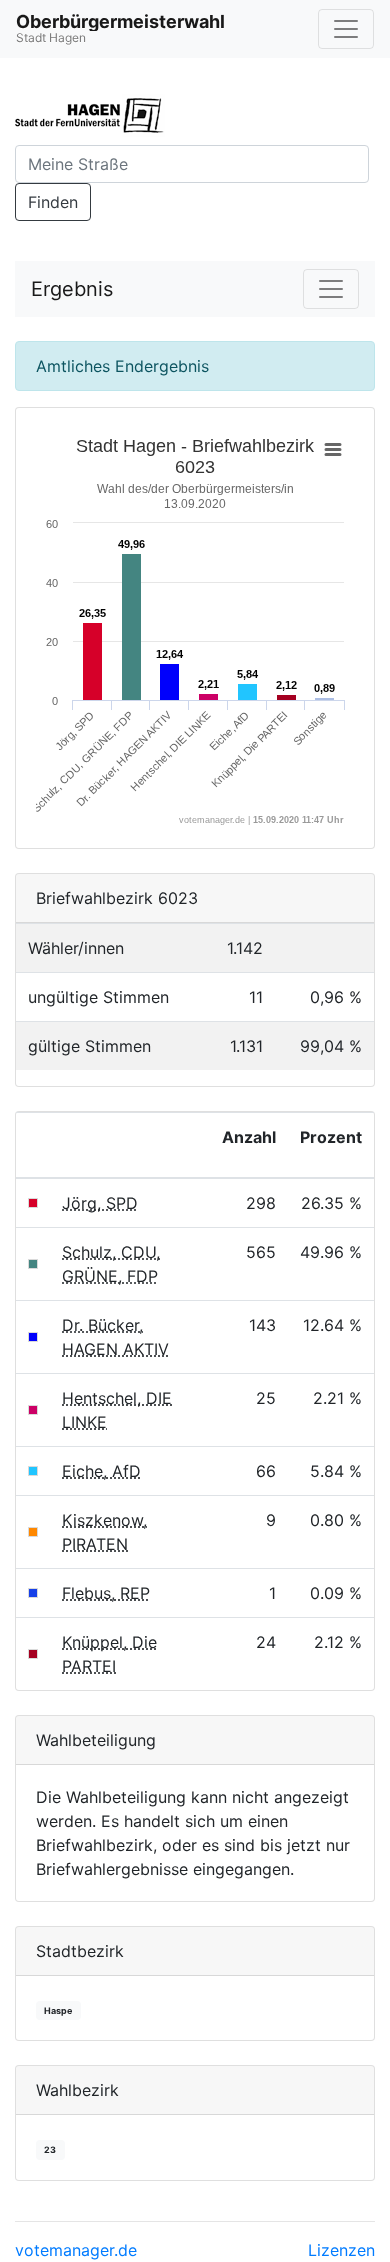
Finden (53, 202)
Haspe (58, 2010)
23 (50, 2149)
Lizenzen (341, 2250)
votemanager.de (76, 2250)
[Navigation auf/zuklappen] (346, 29)
